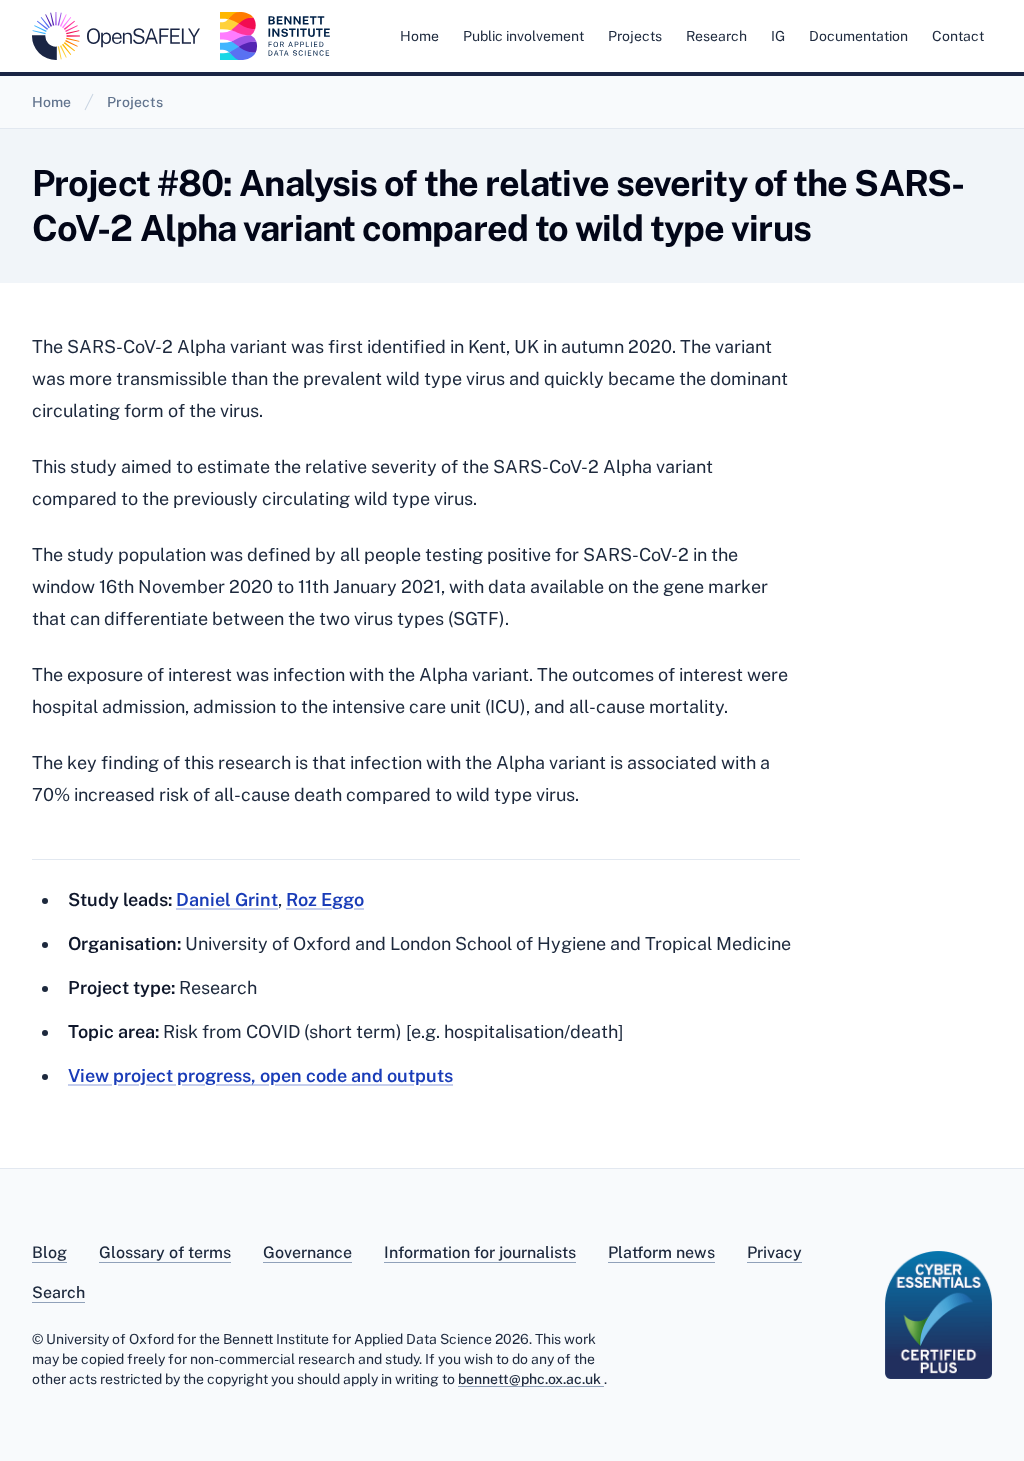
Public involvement (523, 36)
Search (58, 1292)
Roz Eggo (325, 899)
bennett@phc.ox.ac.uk (531, 1379)
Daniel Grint (227, 899)
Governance (307, 1252)
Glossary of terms (165, 1252)
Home (419, 36)
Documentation (858, 36)
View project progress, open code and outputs (260, 1075)
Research (716, 36)
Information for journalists (480, 1252)
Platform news (661, 1252)
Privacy (774, 1252)
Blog (49, 1252)
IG (778, 36)
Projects (635, 36)
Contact (958, 36)
